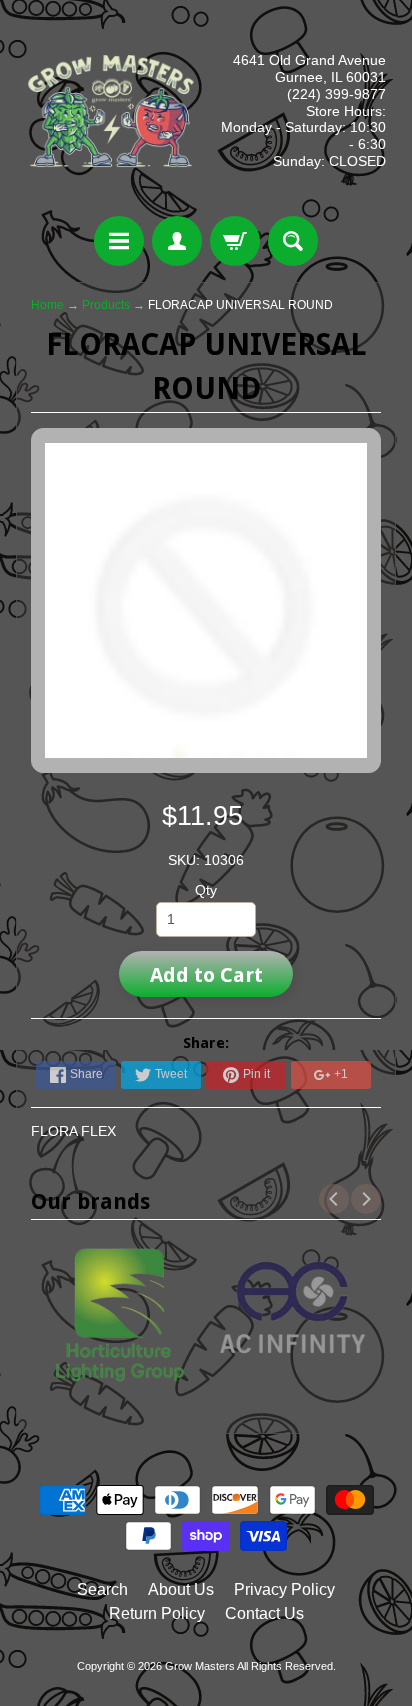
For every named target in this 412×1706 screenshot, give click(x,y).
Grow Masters (200, 1666)
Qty (206, 890)
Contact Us (264, 1613)
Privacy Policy (284, 1589)
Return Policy (157, 1613)
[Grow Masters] (111, 111)
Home (47, 305)
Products (106, 305)
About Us (181, 1589)
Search (102, 1589)
